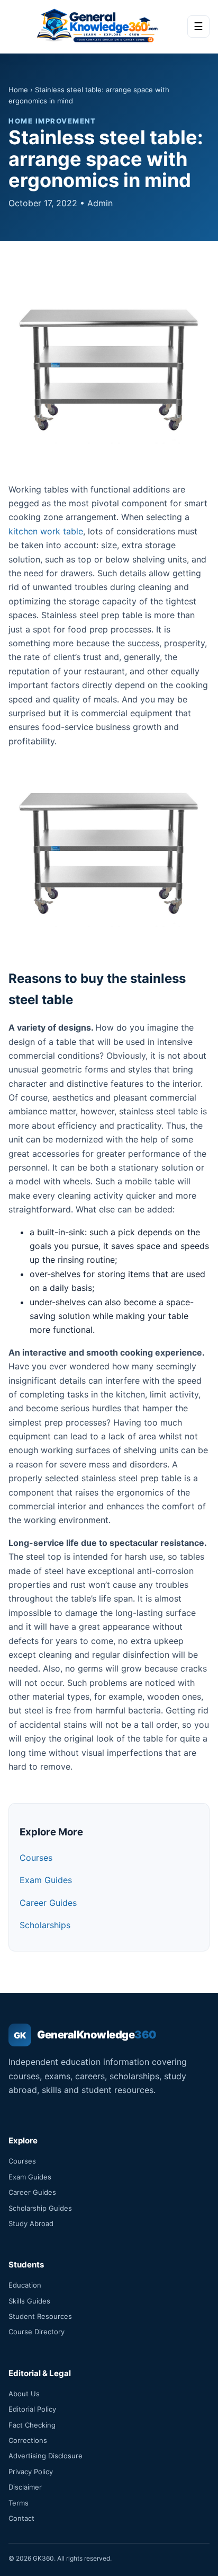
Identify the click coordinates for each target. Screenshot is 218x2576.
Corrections (28, 2440)
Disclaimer (25, 2487)
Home (18, 90)
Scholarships (45, 1925)
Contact (21, 2518)
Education (25, 2285)
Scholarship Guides (40, 2208)
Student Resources (40, 2316)
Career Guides (48, 1903)
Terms (19, 2503)
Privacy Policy (31, 2472)
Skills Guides (29, 2301)
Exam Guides (46, 1880)
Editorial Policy (32, 2409)
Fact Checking (32, 2425)
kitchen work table (46, 531)
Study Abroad (31, 2223)
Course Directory (37, 2332)
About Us (24, 2394)
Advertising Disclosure (46, 2456)
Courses (36, 1858)
